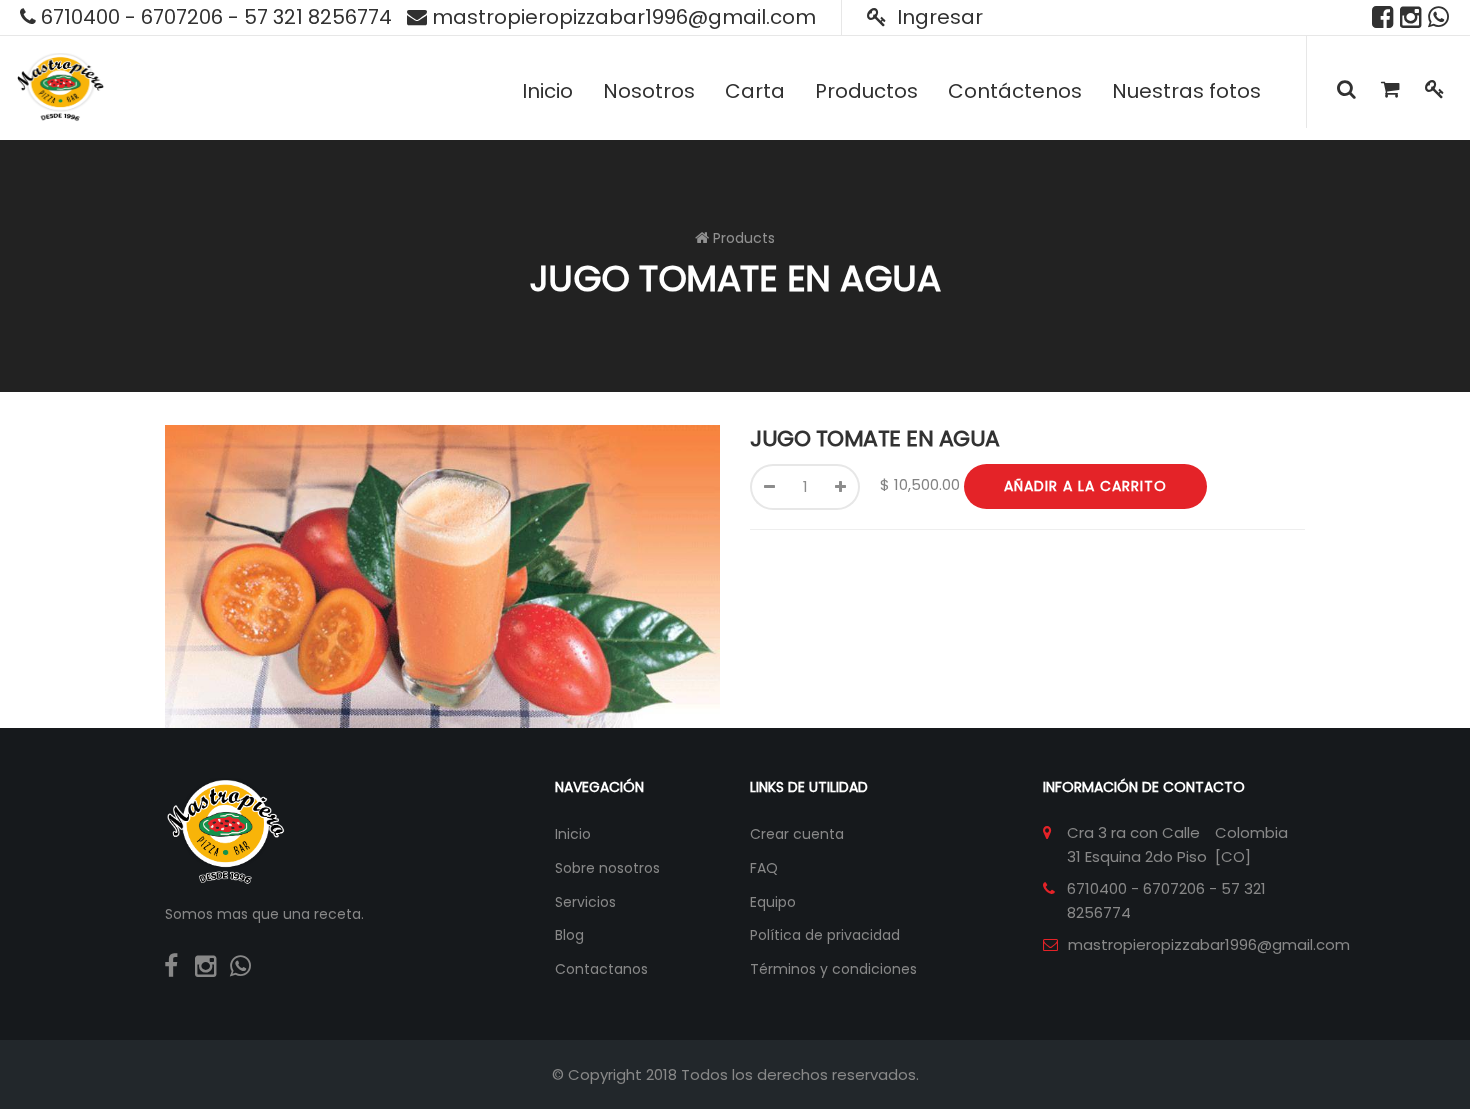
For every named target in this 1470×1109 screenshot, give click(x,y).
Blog (569, 935)
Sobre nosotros (607, 868)
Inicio (573, 834)
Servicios (585, 902)
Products (744, 238)
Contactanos (601, 969)
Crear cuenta (797, 834)
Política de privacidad (825, 935)
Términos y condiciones (833, 969)
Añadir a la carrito (1085, 486)
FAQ (764, 868)
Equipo (773, 902)
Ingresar (937, 17)
